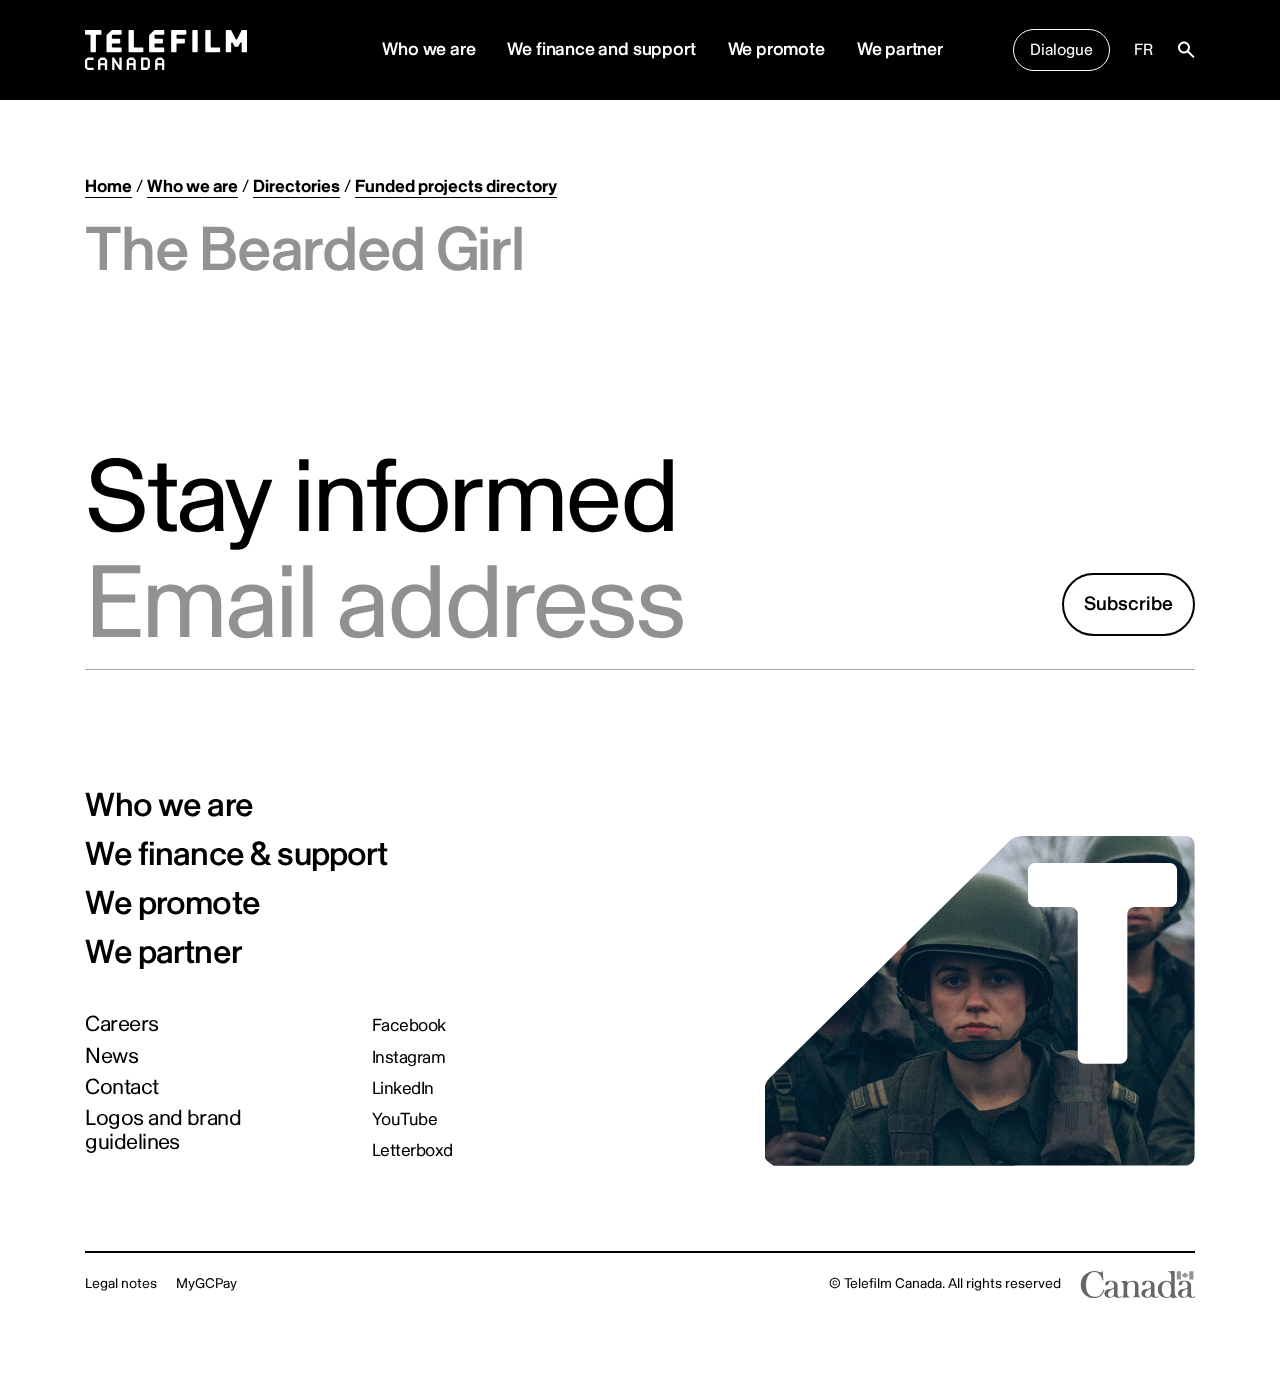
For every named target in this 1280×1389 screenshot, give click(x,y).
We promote (776, 49)
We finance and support (601, 49)
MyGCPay (206, 1283)
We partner (900, 49)
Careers (121, 1025)
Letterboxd (412, 1150)
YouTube (404, 1119)
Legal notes (121, 1283)
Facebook (409, 1025)
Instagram (408, 1057)
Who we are (192, 186)
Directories (296, 186)
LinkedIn (403, 1088)
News (111, 1057)
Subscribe (1128, 604)
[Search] (1186, 50)
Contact (121, 1088)
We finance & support (236, 855)
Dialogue (1061, 50)
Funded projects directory (456, 186)
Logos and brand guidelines (163, 1130)
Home (108, 186)
